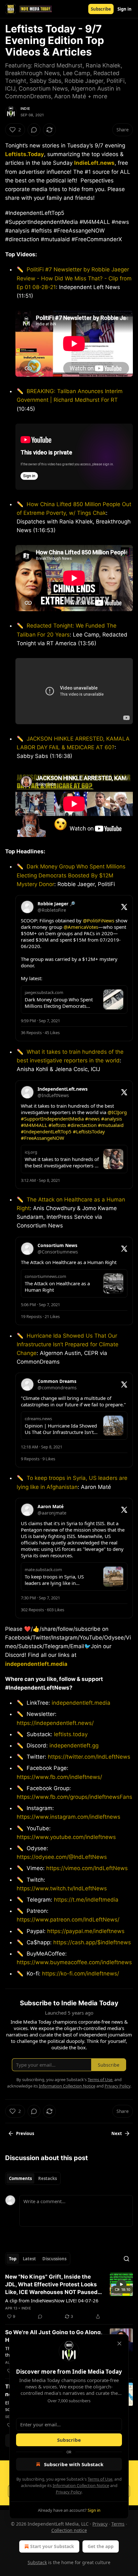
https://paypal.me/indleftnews (86, 1931)
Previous (25, 2133)
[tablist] (33, 2178)
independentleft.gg (74, 1745)
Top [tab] (13, 2259)
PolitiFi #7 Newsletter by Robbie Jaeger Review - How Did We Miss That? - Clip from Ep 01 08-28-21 (74, 278)
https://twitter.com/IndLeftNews (89, 1757)
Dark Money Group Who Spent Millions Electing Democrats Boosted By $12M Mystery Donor (71, 875)
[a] (121, 2284)
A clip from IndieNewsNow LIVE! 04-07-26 (52, 2300)
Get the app (101, 2546)
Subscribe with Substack (74, 2464)
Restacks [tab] (47, 2178)
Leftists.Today (25, 154)
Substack (37, 2562)
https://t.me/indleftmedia (86, 1900)
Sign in (125, 9)
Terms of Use (100, 2479)
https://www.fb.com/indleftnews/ (59, 1777)
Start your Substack (52, 2546)
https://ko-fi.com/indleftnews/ (81, 1974)
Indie (25, 109)
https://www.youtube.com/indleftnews (66, 1837)
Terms (118, 2524)
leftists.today (71, 1734)
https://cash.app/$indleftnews (92, 1942)
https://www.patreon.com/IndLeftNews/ (68, 1920)
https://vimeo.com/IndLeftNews (87, 1868)
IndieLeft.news (94, 163)
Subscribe (101, 9)
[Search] (126, 2259)
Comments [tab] (20, 2178)
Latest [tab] (29, 2259)
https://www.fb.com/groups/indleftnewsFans (74, 1797)
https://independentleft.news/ (55, 1723)
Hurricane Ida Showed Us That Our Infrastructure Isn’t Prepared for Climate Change (68, 1344)
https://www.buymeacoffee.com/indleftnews (74, 1962)
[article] (69, 2297)
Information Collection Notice (81, 2485)
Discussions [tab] (54, 2259)
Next (117, 2133)
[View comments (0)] (34, 130)
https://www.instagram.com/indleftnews (69, 1817)
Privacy (100, 2524)
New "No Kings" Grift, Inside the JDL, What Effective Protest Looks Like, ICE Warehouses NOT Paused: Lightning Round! (52, 2285)
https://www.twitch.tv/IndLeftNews (62, 1888)
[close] (119, 2343)
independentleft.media (36, 1664)
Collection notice (69, 2530)
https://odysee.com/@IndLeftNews (62, 1857)
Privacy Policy (69, 2492)
